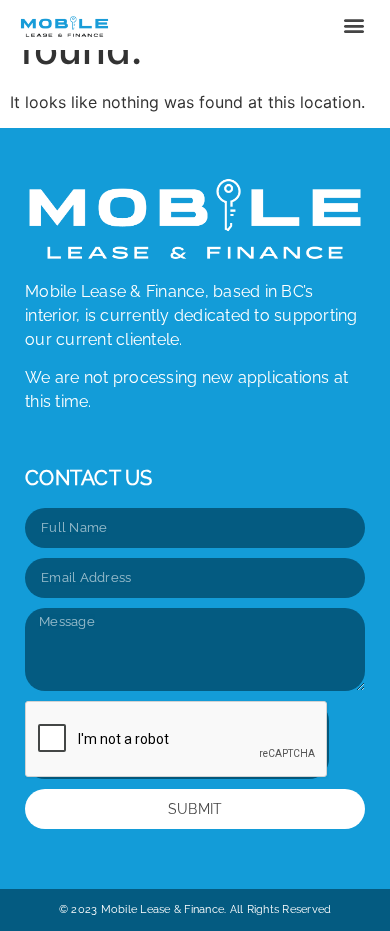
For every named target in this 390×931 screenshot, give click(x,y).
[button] (353, 25)
